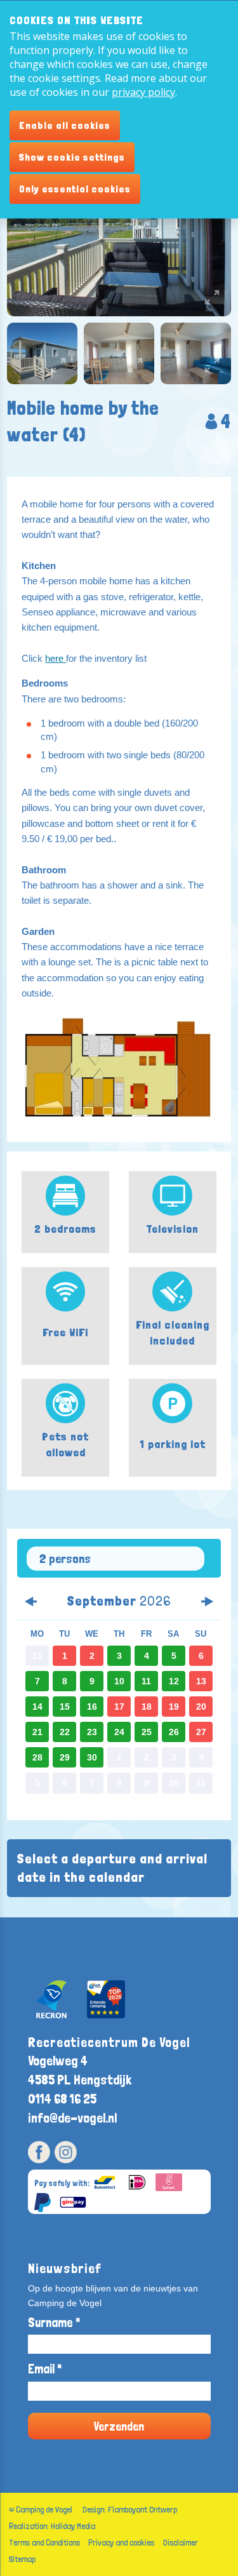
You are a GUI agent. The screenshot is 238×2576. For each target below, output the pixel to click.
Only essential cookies (75, 189)
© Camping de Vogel (41, 2509)
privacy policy (143, 92)
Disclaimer (181, 2542)
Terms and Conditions (44, 2542)
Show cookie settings (72, 157)
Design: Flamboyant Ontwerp (130, 2509)
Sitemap (22, 2559)
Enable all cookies (65, 125)
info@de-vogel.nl (72, 2118)
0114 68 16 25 (62, 2099)
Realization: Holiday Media (52, 2526)
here (56, 658)
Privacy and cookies (121, 2542)
